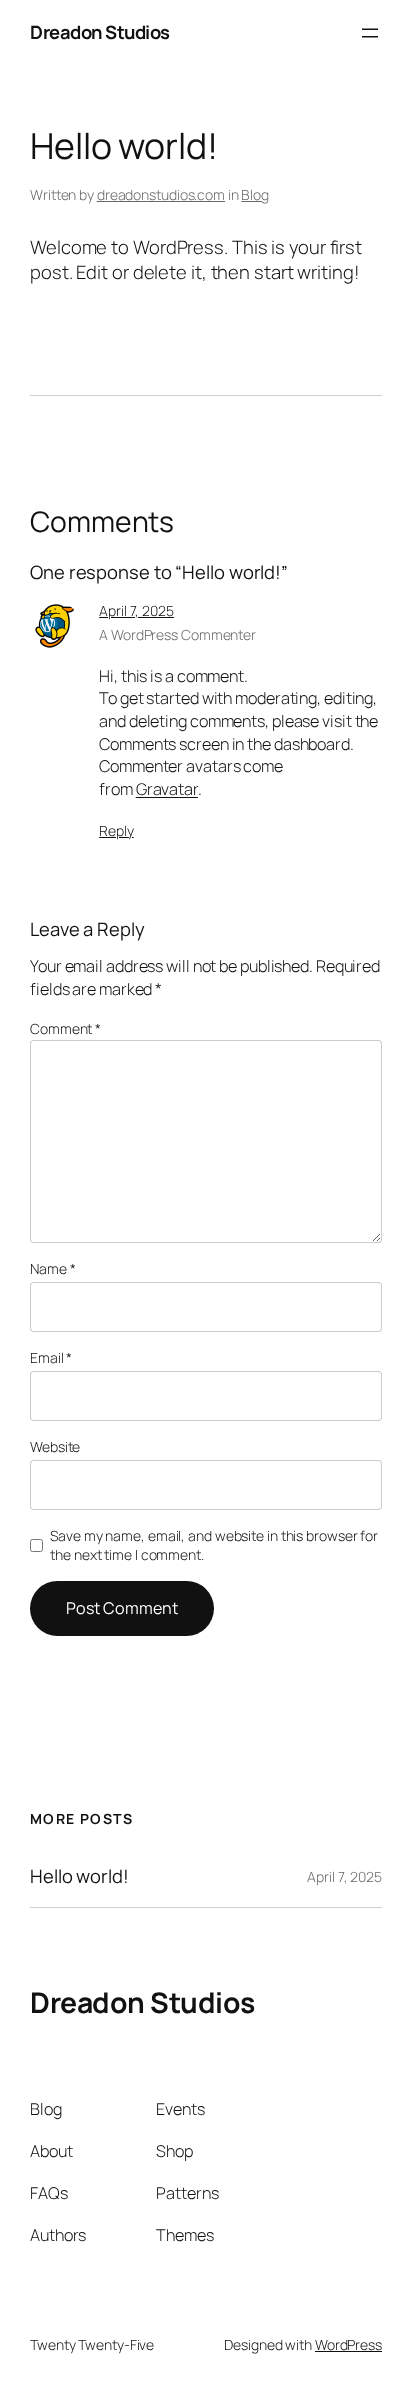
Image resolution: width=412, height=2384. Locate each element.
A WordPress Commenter (177, 634)
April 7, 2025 (136, 610)
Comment (65, 1028)
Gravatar (167, 789)
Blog (255, 194)
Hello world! (79, 1876)
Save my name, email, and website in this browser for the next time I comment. (214, 1545)
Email (51, 1357)
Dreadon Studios (100, 32)
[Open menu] (370, 33)
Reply (116, 830)
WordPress (348, 2344)
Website (55, 1446)
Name (52, 1268)
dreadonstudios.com (161, 194)
